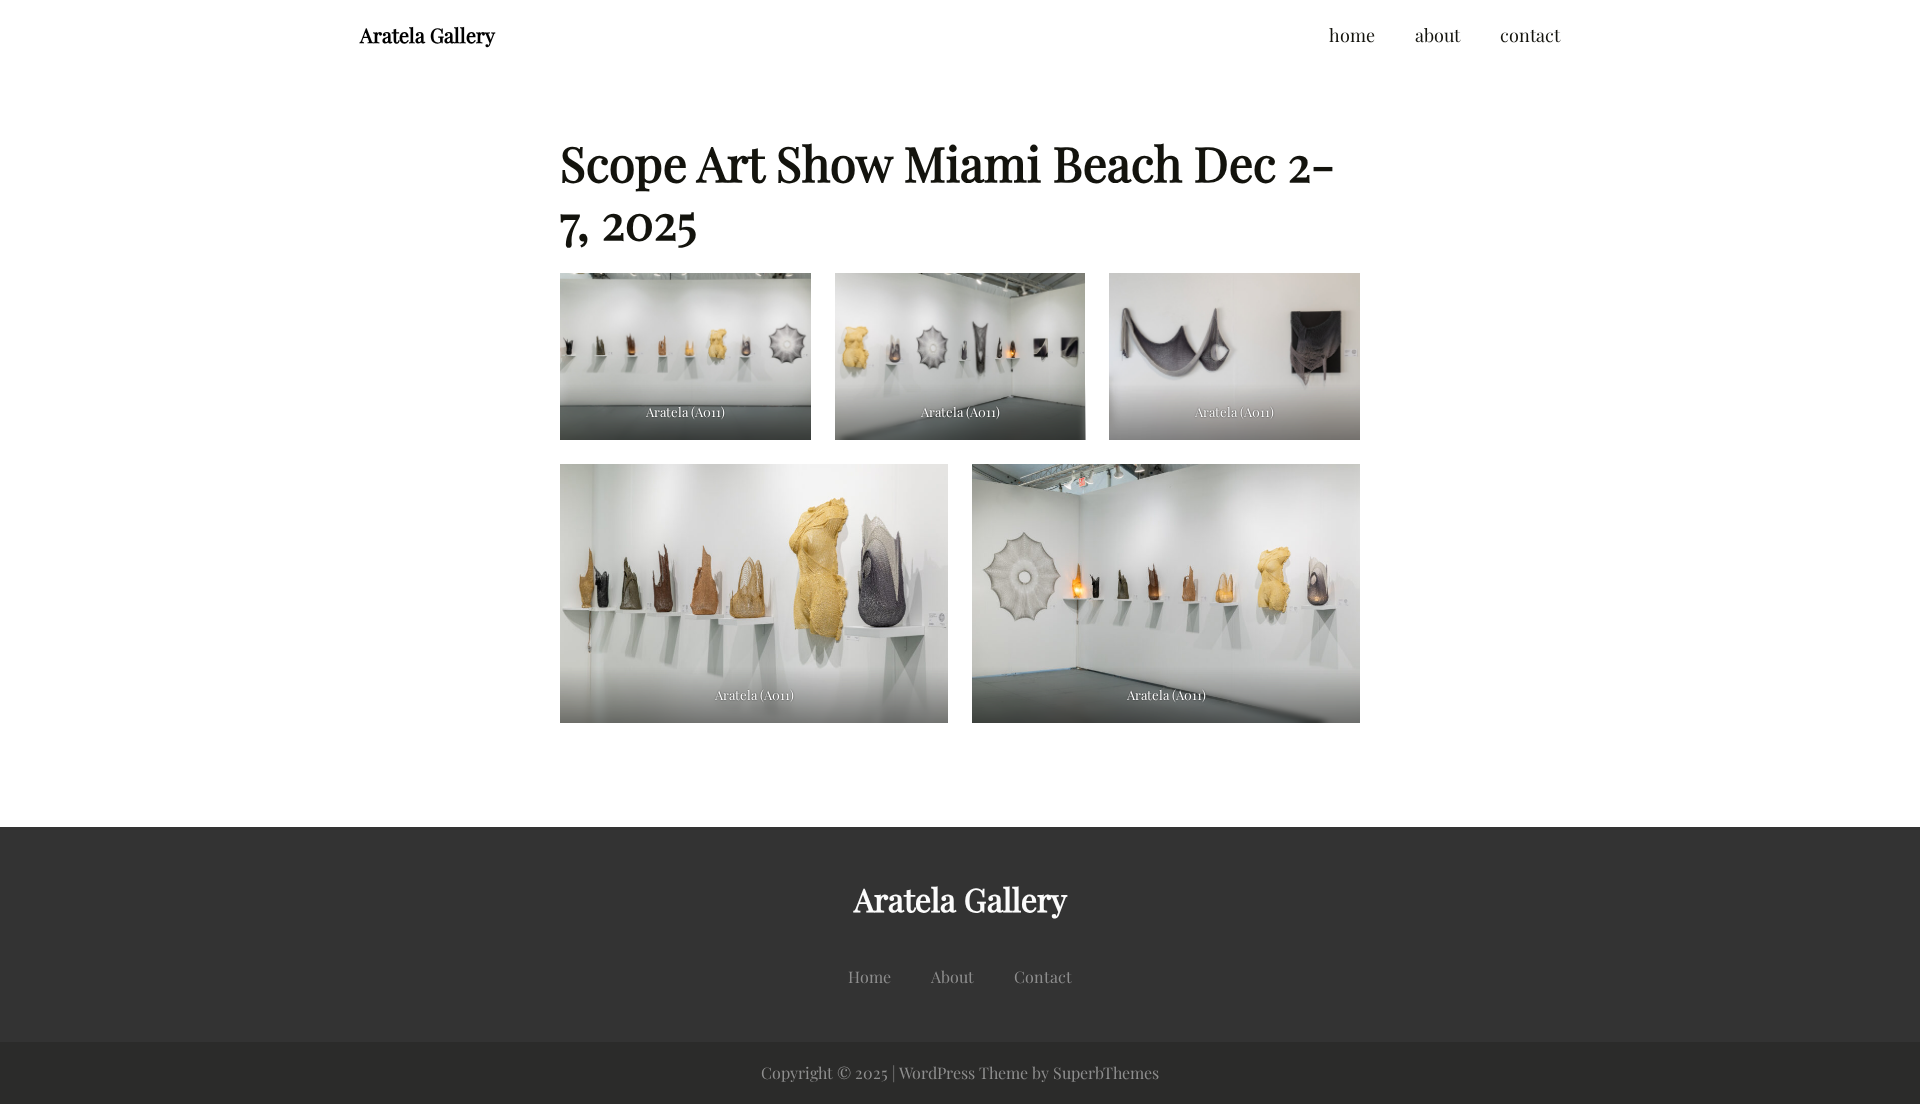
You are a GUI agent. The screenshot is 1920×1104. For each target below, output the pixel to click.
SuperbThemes (1106, 1072)
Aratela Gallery (427, 34)
